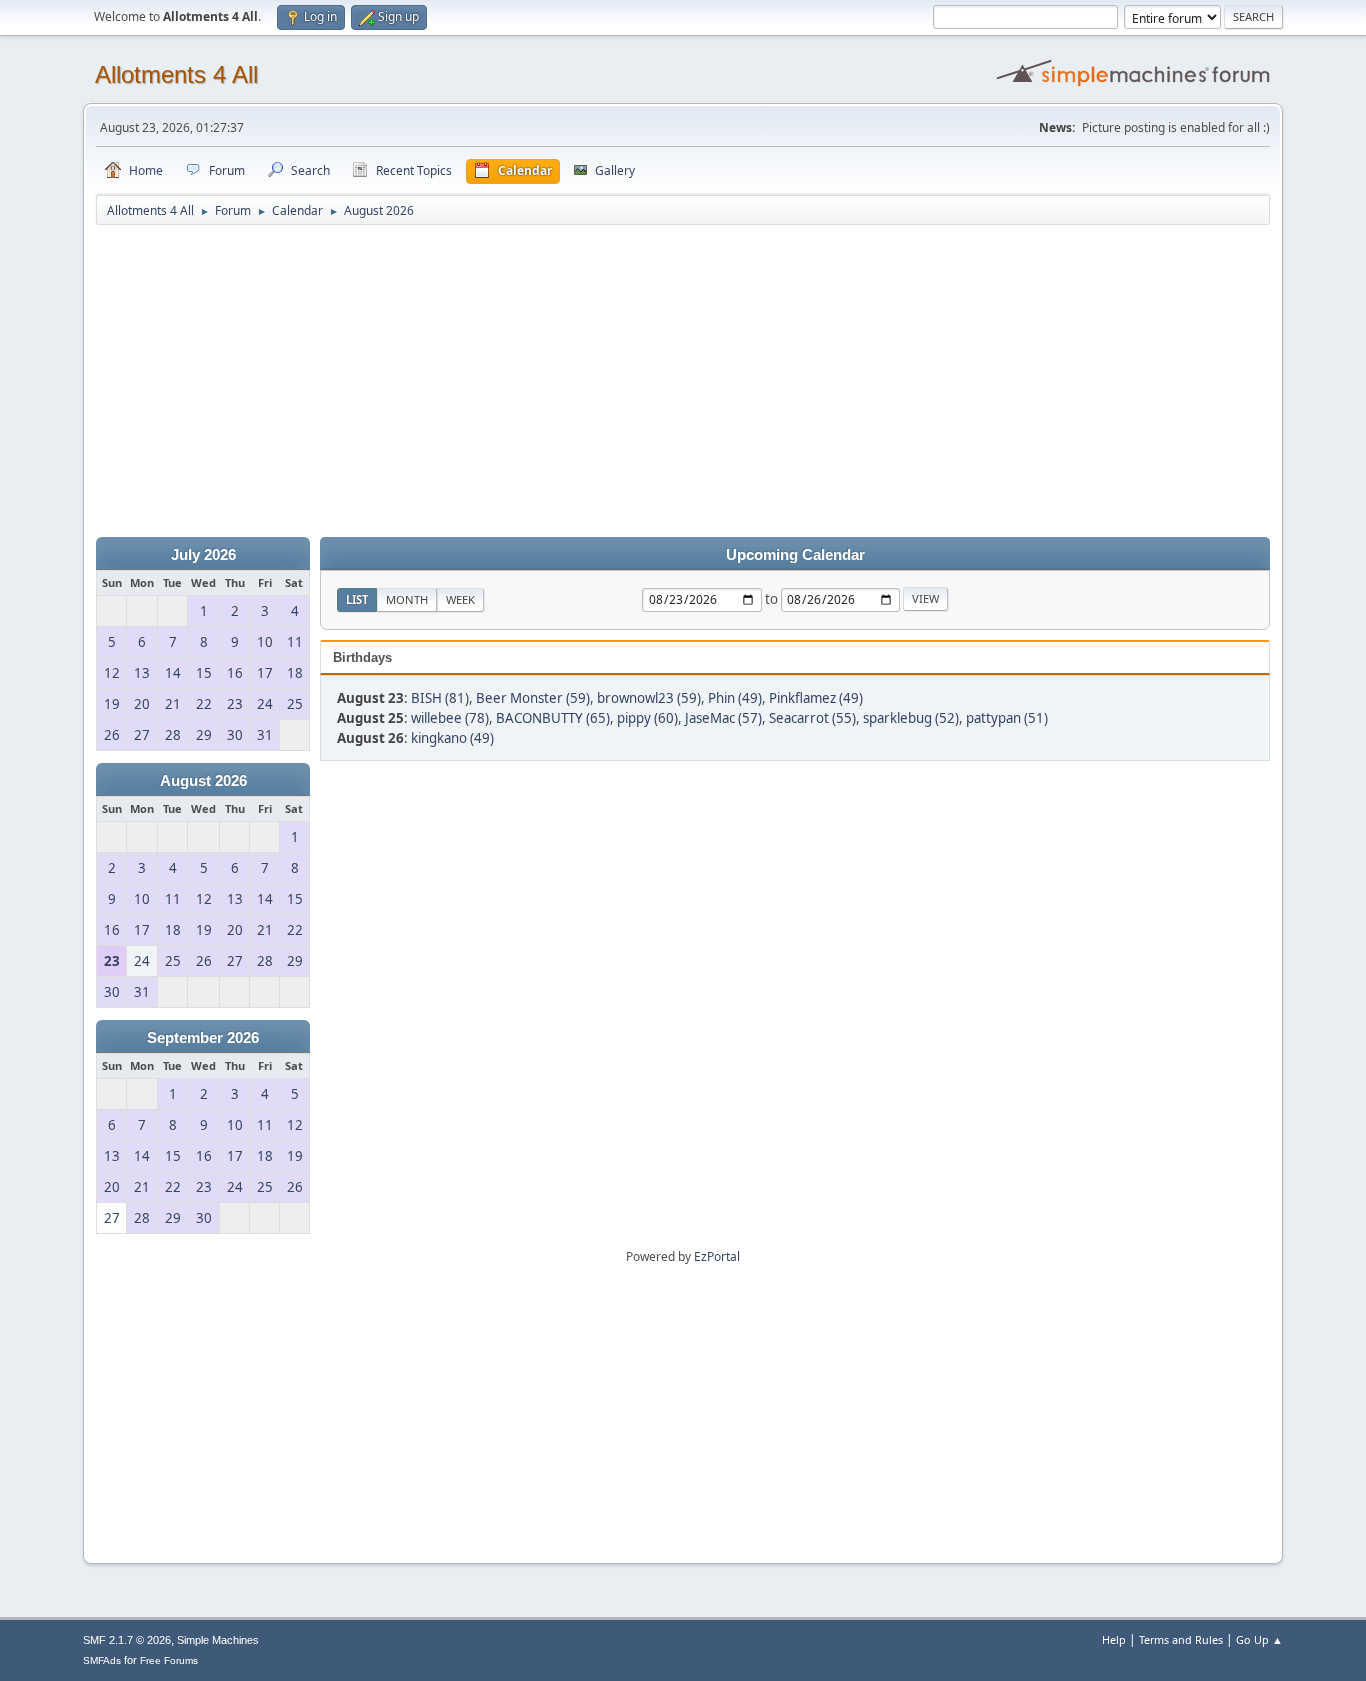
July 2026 (203, 555)
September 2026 (203, 1038)
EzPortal (717, 1256)
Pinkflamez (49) (816, 698)
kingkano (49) (452, 738)
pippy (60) (647, 718)
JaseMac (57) (723, 718)
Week (460, 599)
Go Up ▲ (1259, 1639)
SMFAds (102, 1660)
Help (1114, 1639)
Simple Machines (218, 1640)
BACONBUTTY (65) (553, 718)
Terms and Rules (1181, 1639)
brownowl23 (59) (649, 698)
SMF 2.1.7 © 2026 (127, 1640)
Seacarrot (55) (812, 718)
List (357, 599)
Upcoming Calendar (795, 555)
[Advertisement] (683, 382)
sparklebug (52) (911, 718)
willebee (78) (450, 718)
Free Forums (169, 1660)
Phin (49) (735, 698)
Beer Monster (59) (533, 698)
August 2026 (203, 781)
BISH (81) (440, 698)
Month (407, 599)
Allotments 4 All (176, 74)
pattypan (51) (1007, 718)
